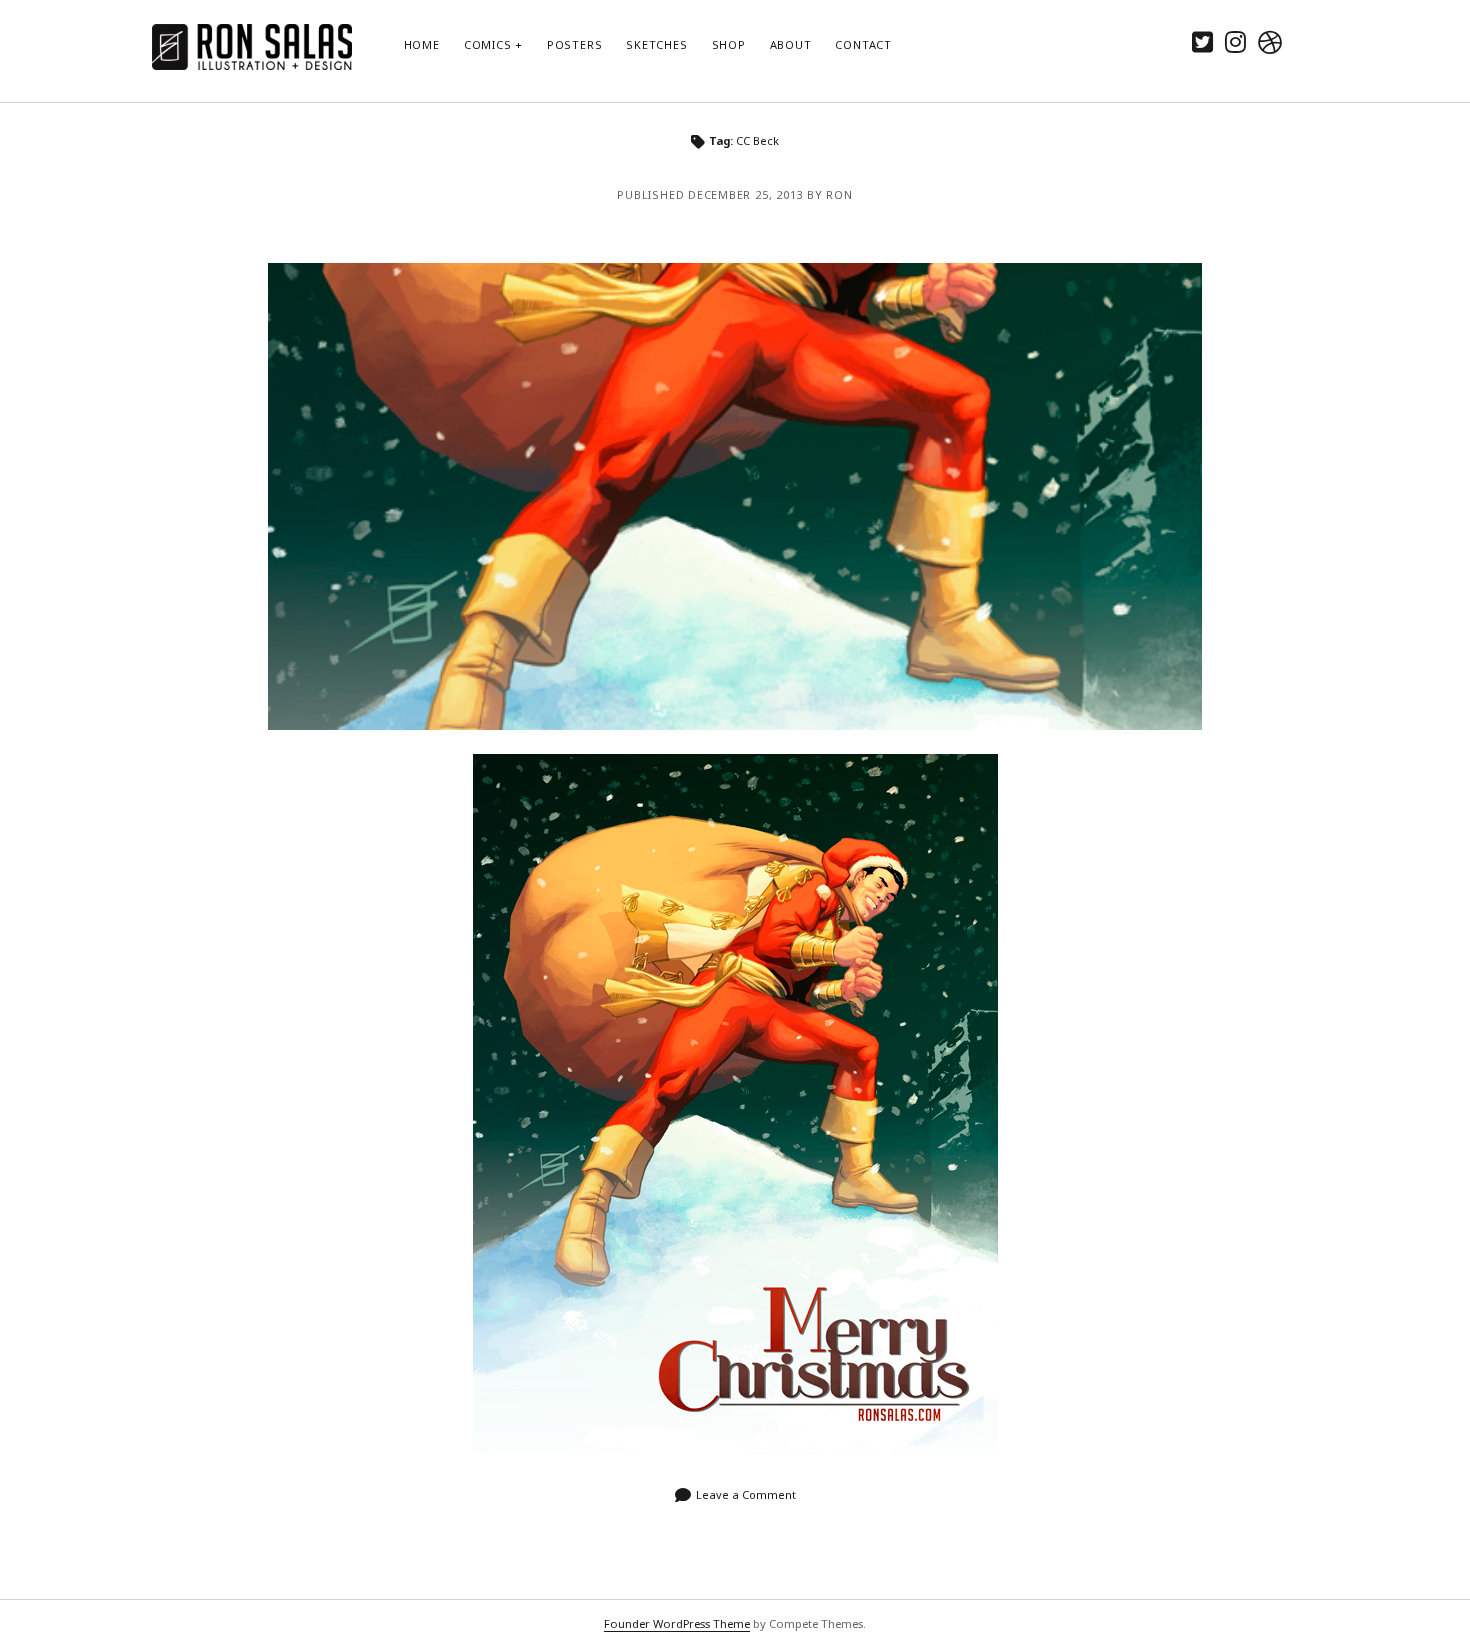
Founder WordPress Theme (677, 1623)
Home (422, 44)
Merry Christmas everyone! (735, 496)
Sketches (656, 44)
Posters (574, 44)
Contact (863, 44)
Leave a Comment (746, 1494)
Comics (488, 44)
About (791, 44)
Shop (729, 44)
